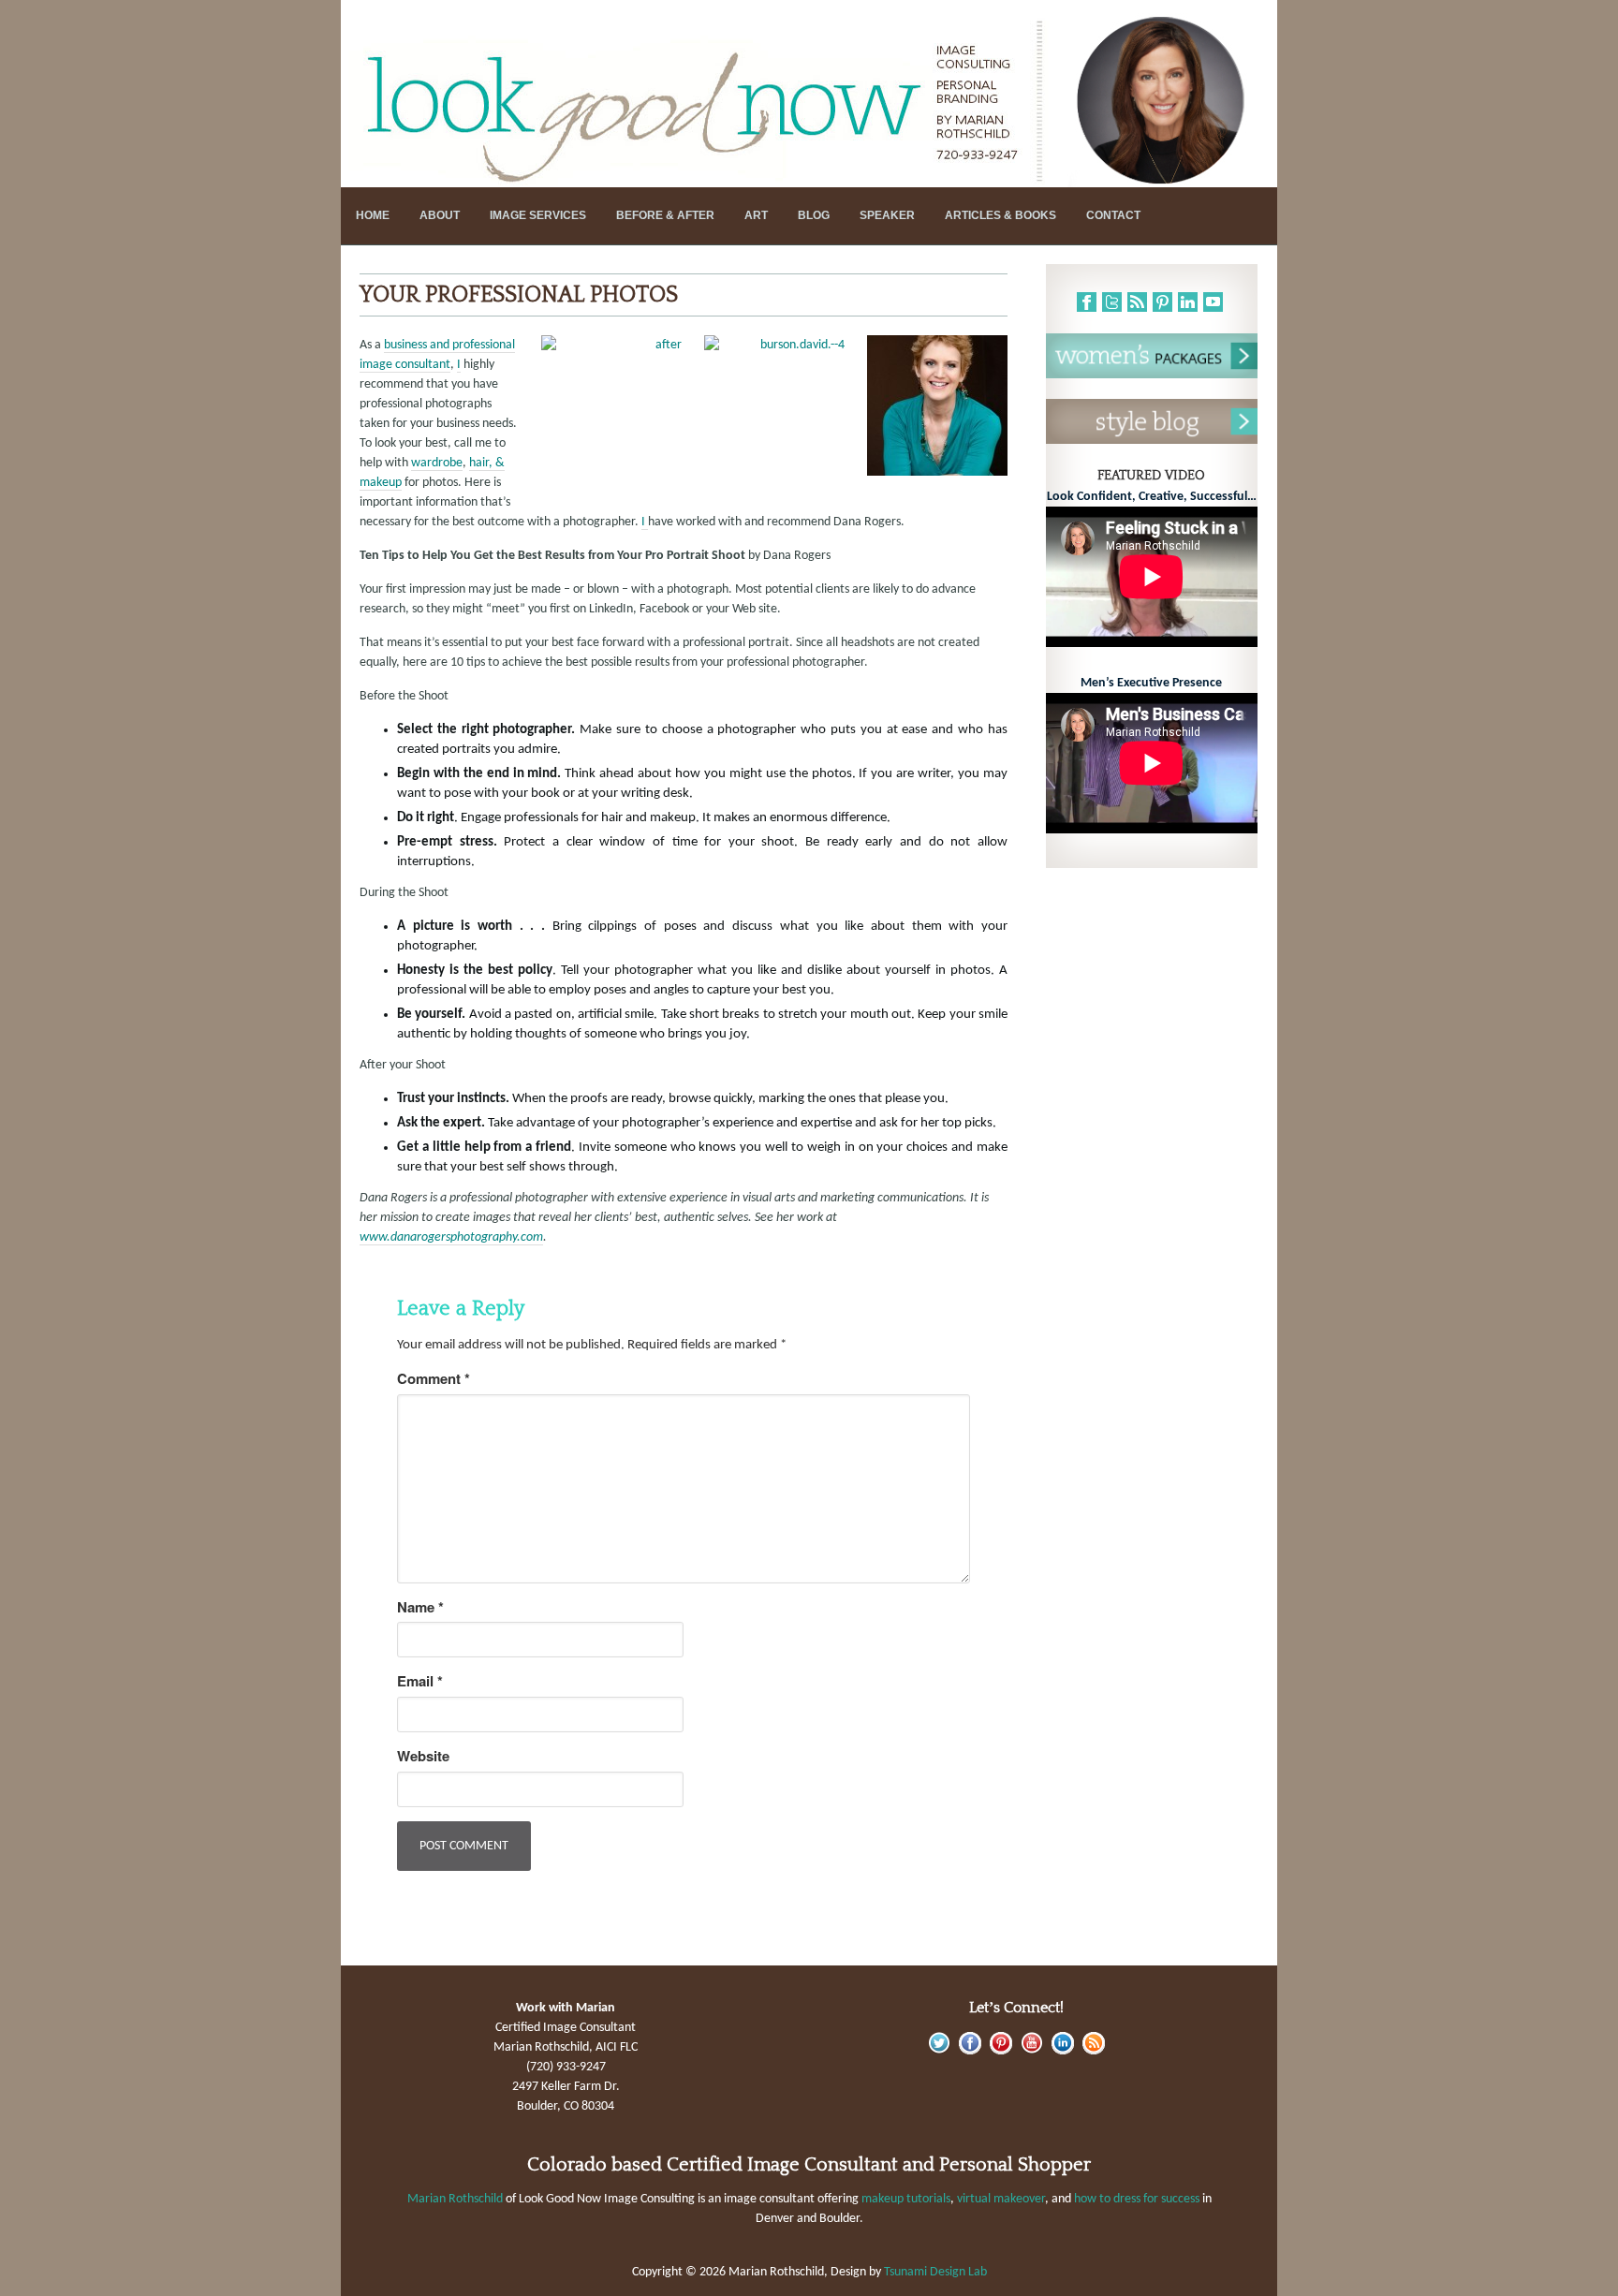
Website (423, 1756)
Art (756, 215)
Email (420, 1681)
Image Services (538, 215)
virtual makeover (1001, 2199)
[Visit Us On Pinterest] (1000, 2051)
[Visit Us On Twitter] (939, 2051)
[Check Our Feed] (1093, 2051)
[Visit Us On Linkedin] (1062, 2051)
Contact (1113, 215)
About (440, 215)
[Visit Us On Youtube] (1031, 2051)
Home (373, 215)
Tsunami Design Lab (935, 2272)
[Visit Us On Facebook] (970, 2051)
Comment (434, 1379)
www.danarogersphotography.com (451, 1237)
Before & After (665, 215)
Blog (814, 215)
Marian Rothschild (455, 2199)
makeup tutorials (906, 2199)
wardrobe (437, 463)
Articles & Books (1000, 215)
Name (420, 1607)
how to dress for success (1137, 2199)
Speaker (887, 215)
